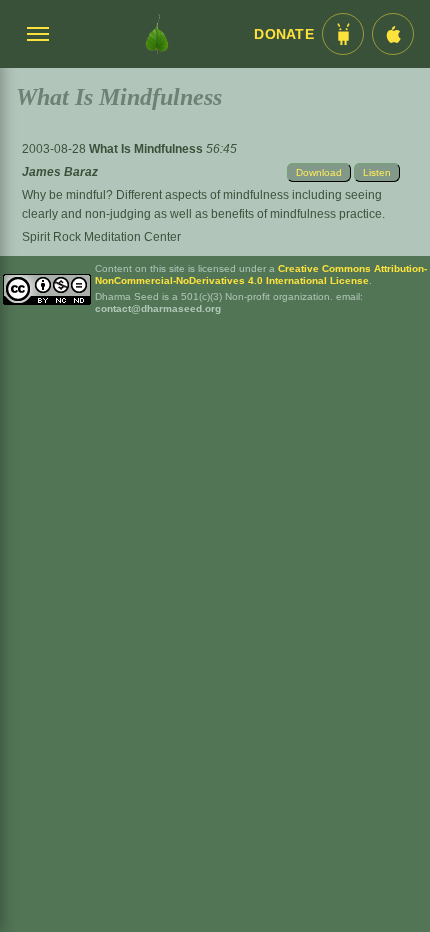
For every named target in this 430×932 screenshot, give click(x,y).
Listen (377, 172)
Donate (284, 34)
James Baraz (60, 172)
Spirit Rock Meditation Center (101, 237)
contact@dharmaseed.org (158, 308)
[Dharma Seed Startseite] (157, 34)
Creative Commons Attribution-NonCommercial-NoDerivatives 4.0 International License (261, 274)
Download (319, 172)
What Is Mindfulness (147, 149)
